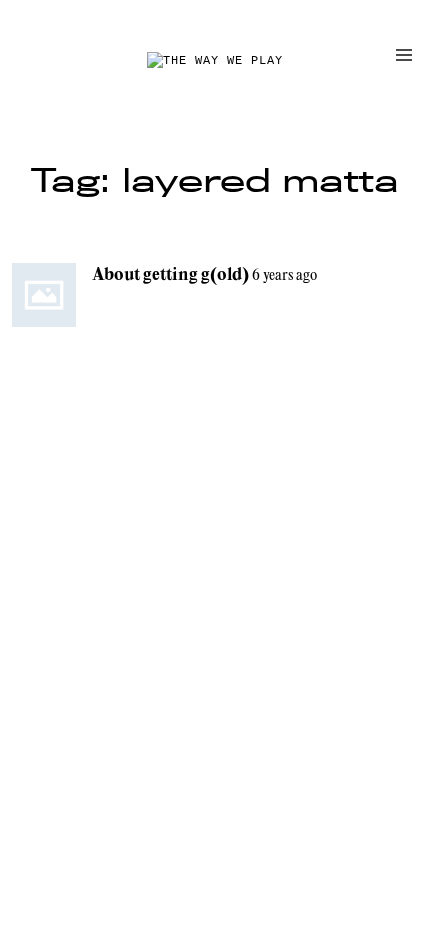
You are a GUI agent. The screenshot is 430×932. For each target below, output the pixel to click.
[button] (404, 55)
